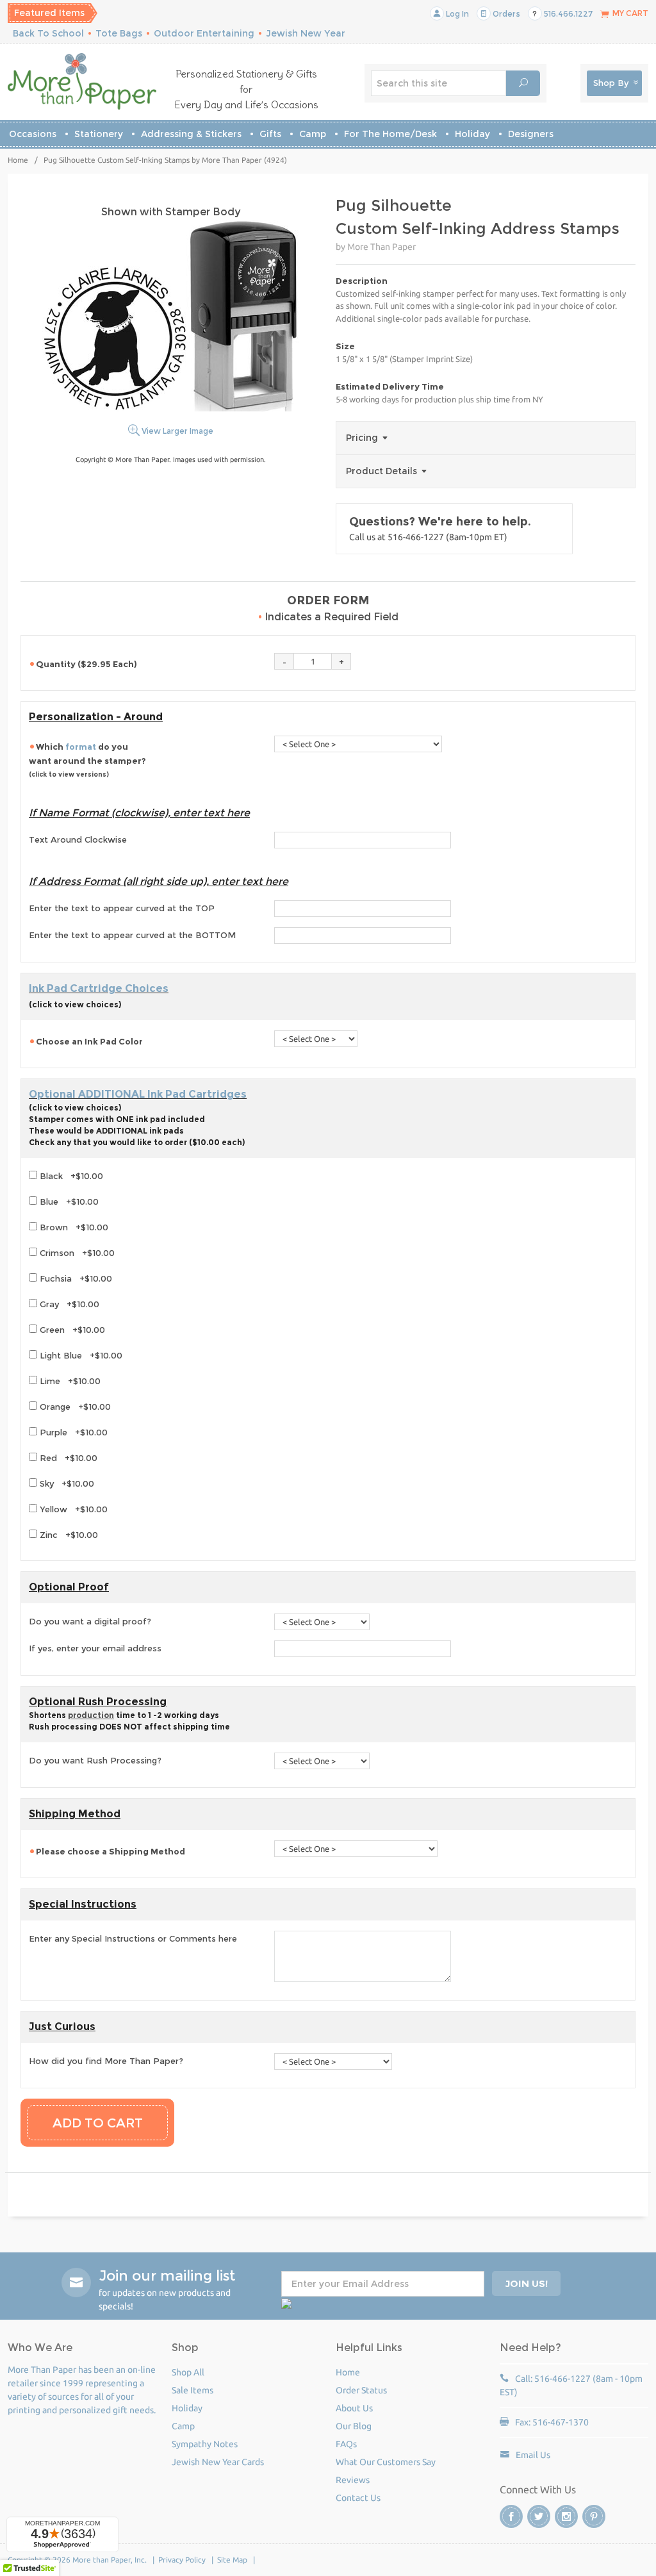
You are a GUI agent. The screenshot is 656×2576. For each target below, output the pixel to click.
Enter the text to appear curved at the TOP (122, 908)
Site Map (232, 2560)
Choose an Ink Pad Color (89, 1041)
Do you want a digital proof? (90, 1621)
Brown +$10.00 (73, 1227)
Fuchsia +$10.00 (75, 1278)
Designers (531, 134)
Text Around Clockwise (78, 839)
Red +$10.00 (67, 1458)
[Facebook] (511, 2516)
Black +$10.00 (70, 1176)
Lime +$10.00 (69, 1381)
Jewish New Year (306, 33)
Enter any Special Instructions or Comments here (133, 1938)
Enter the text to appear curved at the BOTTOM (132, 935)
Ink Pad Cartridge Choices (99, 988)
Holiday (472, 134)
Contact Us (358, 2498)
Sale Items (193, 2390)
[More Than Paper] (82, 81)
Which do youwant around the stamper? (88, 760)
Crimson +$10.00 (76, 1253)
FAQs (346, 2444)
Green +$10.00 (71, 1330)
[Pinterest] (594, 2516)
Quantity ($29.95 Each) (86, 664)
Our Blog (354, 2426)
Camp (313, 134)
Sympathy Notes (205, 2444)
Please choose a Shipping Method (111, 1851)
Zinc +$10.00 (68, 1535)
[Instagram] (566, 2516)
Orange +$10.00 (74, 1407)
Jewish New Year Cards (218, 2462)
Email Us (533, 2455)
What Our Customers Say (386, 2462)
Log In (456, 14)
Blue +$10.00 (68, 1201)
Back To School (48, 33)
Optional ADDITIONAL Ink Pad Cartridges (138, 1094)
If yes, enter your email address (95, 1648)
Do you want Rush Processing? (95, 1760)
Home (18, 160)
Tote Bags (119, 33)
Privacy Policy (182, 2560)
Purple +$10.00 (72, 1432)
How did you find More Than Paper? (106, 2061)
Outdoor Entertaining (204, 33)
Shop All (188, 2372)
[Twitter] (539, 2516)
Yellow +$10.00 (72, 1509)
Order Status (361, 2390)
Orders (505, 14)
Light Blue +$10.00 (80, 1355)
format (81, 747)
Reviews (353, 2480)
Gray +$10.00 (68, 1304)
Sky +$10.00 (66, 1483)
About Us (354, 2408)
